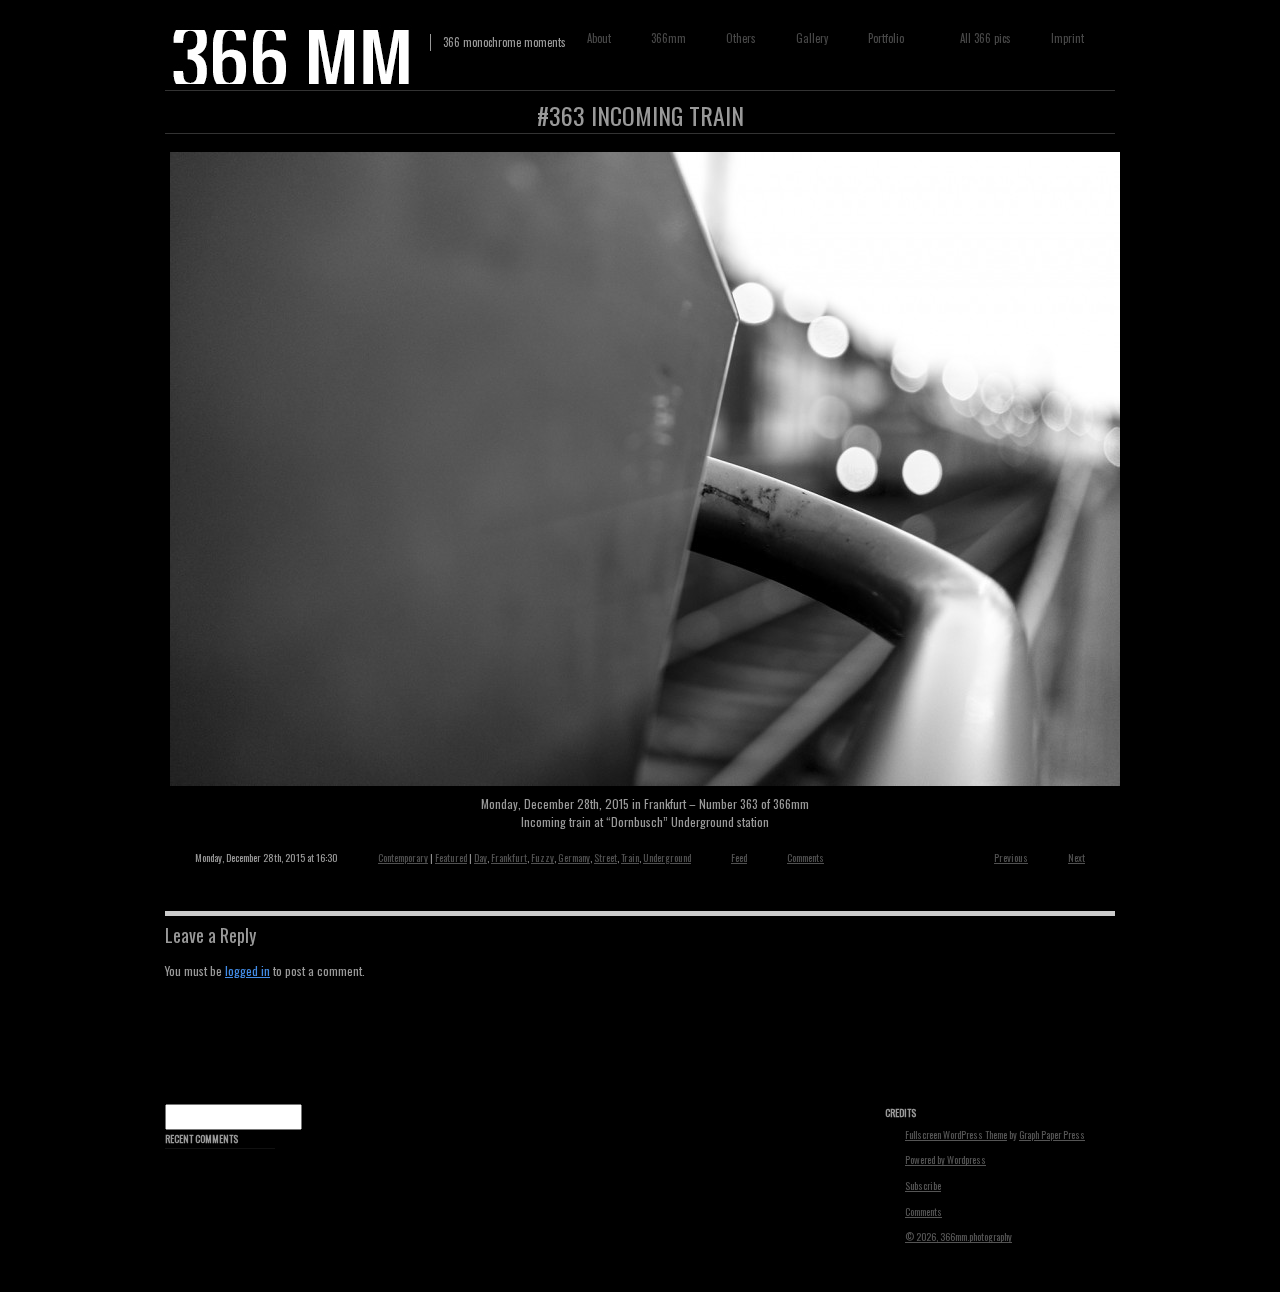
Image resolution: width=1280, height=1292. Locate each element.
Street (605, 857)
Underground (667, 857)
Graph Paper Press (1052, 1135)
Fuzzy (542, 857)
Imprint (1067, 38)
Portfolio (881, 38)
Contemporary (403, 857)
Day (480, 857)
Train (630, 857)
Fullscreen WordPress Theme (956, 1135)
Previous (1011, 857)
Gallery (812, 38)
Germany (574, 857)
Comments (805, 857)
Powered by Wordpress (945, 1160)
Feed (739, 857)
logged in (247, 970)
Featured (451, 857)
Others (741, 38)
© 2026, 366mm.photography (958, 1237)
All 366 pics (985, 38)
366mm (668, 38)
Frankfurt (509, 857)
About (599, 38)
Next (1076, 857)
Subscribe (923, 1186)
